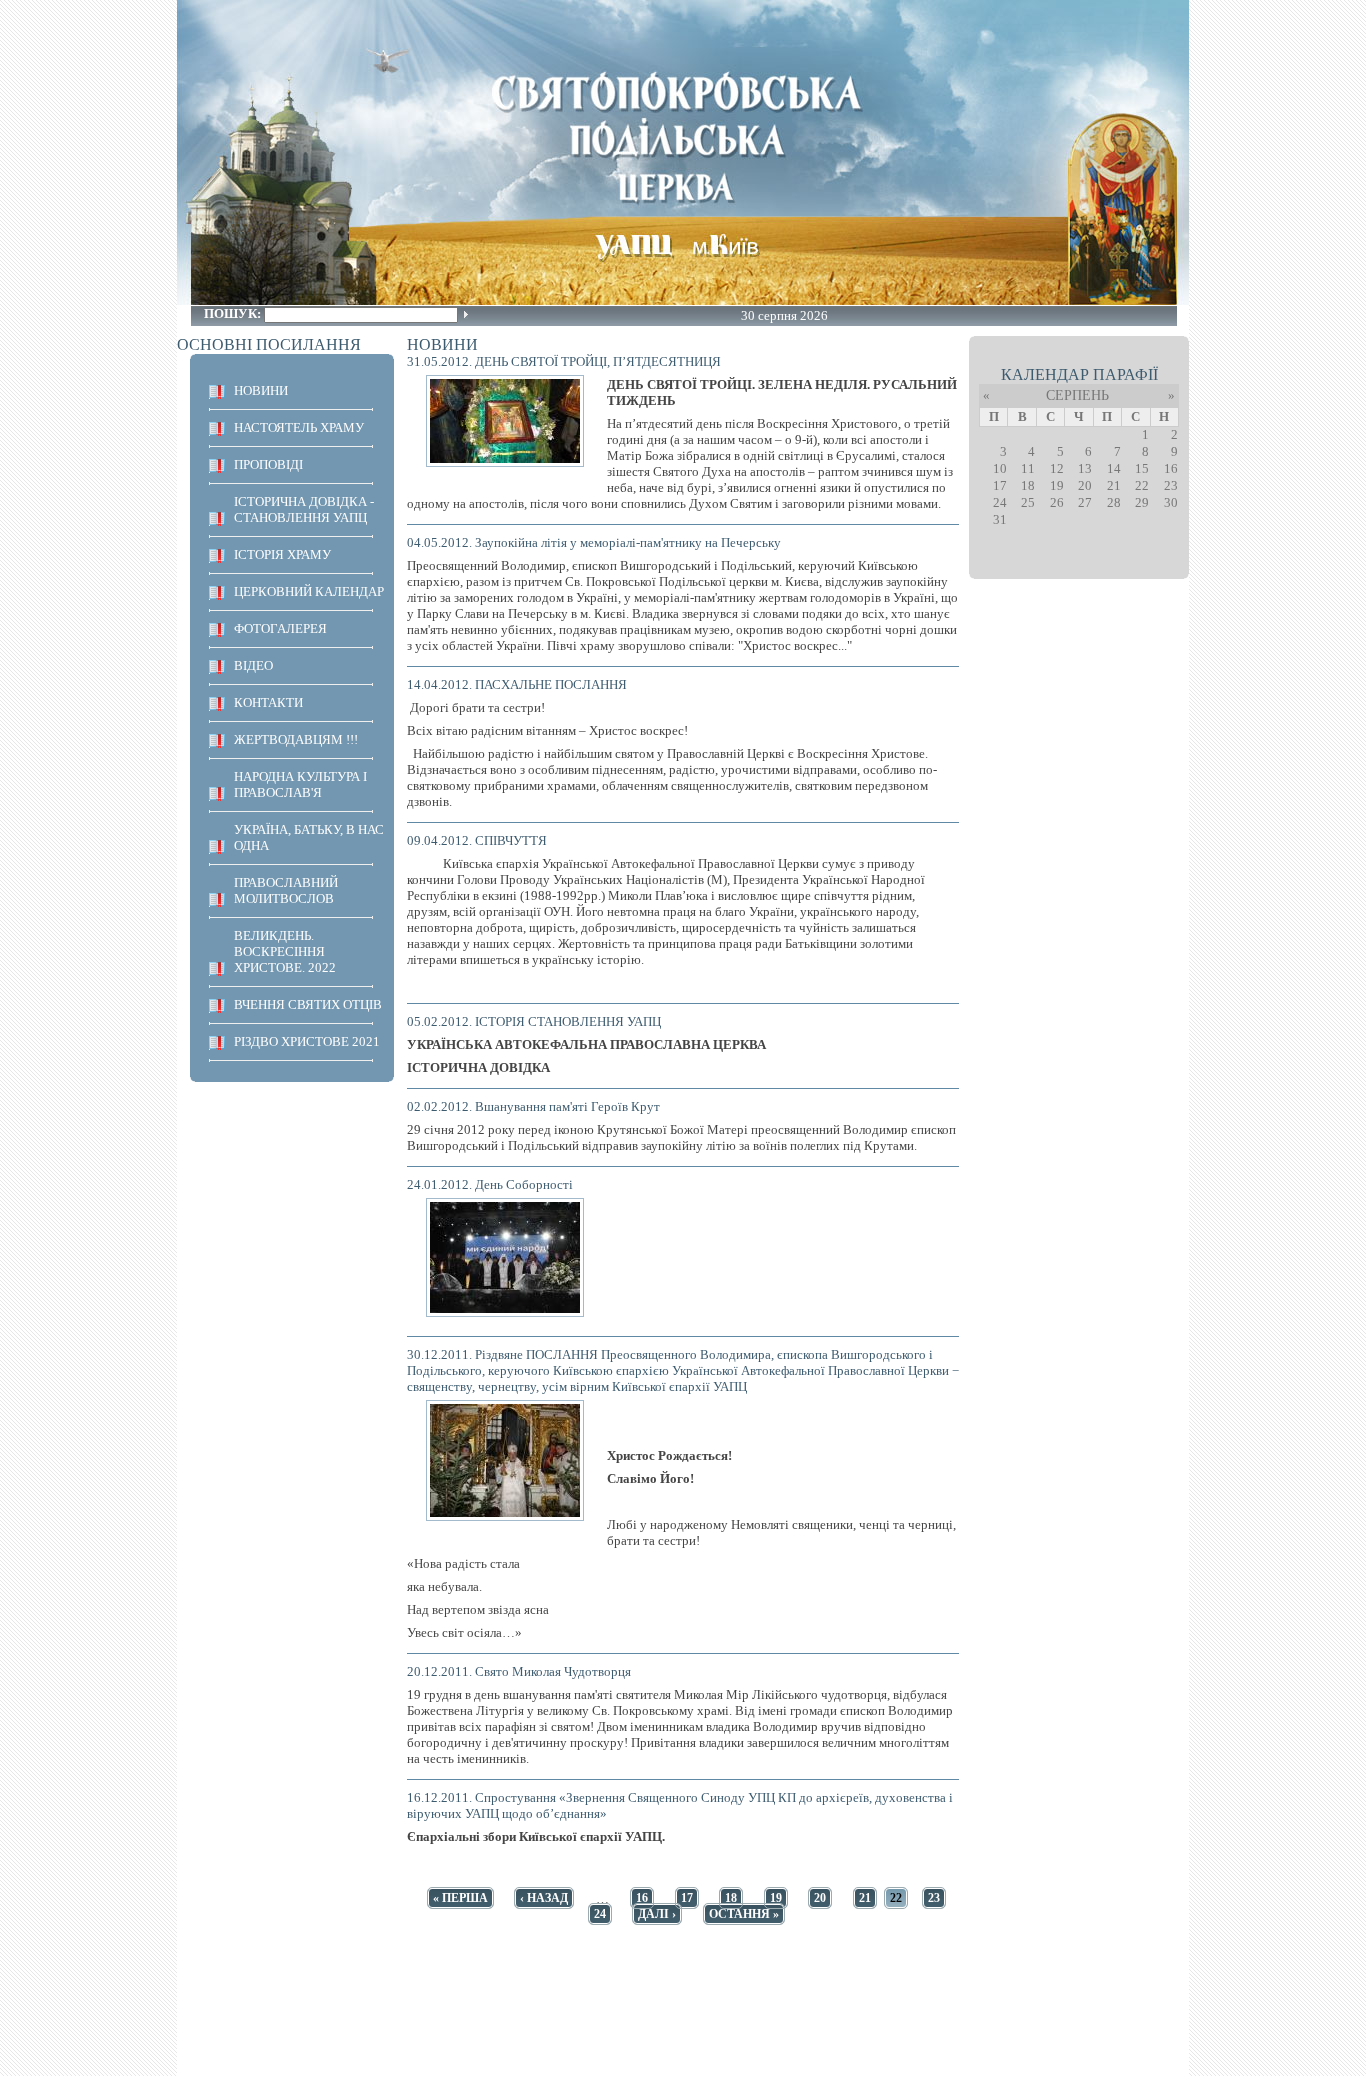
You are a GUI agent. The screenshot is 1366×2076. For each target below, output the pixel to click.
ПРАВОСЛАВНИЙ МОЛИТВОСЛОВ (286, 890)
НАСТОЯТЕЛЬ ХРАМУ (299, 427)
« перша (460, 1898)
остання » (744, 1914)
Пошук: (234, 313)
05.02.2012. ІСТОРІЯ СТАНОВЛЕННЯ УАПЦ (534, 1021)
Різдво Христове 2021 (307, 1041)
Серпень (1077, 395)
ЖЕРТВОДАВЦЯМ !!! (296, 739)
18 (731, 1898)
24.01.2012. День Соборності (490, 1184)
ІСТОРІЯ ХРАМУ (282, 554)
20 (820, 1898)
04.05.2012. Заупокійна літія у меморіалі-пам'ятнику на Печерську (594, 542)
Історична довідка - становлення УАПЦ (304, 509)
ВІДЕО (253, 665)
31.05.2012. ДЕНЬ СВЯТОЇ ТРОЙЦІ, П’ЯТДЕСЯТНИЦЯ (564, 361)
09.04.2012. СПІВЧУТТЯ (477, 840)
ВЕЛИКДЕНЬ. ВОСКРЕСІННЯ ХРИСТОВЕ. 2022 (285, 951)
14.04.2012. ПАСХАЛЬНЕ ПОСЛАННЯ (517, 684)
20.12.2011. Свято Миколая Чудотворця (519, 1671)
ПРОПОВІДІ (268, 464)
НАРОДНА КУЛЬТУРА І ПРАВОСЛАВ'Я (300, 784)
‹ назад (544, 1898)
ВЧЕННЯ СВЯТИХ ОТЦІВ (308, 1004)
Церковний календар (309, 591)
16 (642, 1898)
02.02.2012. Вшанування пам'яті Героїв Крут (533, 1106)
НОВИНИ (261, 390)
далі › (657, 1914)
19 (776, 1898)
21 (865, 1898)
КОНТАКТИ (268, 702)
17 (687, 1898)
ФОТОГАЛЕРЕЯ (280, 628)
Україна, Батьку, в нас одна (309, 837)
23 (934, 1898)
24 (600, 1914)
